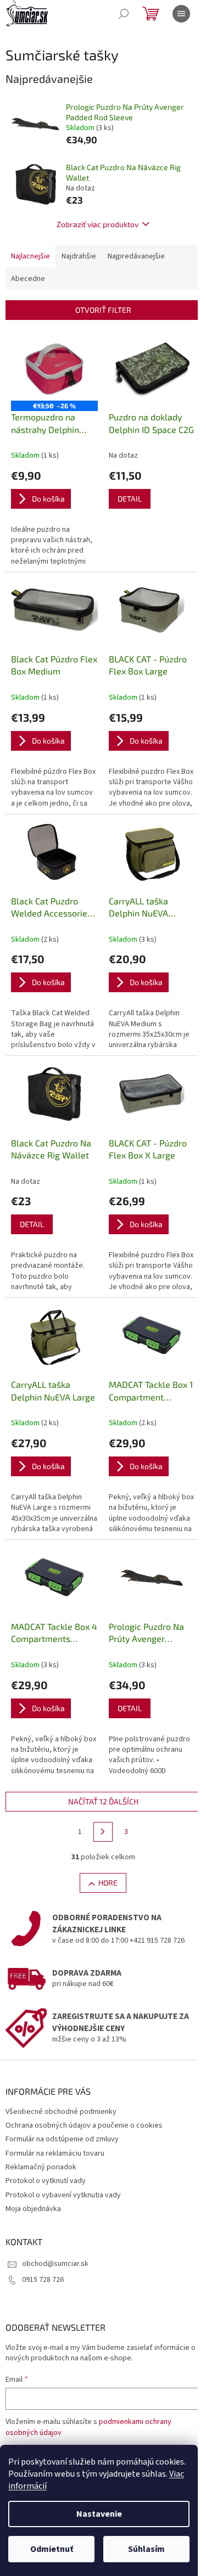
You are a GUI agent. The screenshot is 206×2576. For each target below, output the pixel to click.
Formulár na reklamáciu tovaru (55, 2153)
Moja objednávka (33, 2209)
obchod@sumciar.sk (55, 2264)
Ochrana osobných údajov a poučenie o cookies (84, 2125)
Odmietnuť (52, 2549)
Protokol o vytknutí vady (46, 2181)
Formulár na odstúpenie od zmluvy (62, 2139)
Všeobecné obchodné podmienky (61, 2112)
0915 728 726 (43, 2280)
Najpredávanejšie (136, 256)
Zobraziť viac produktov (98, 224)
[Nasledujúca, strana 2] (103, 1832)
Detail (130, 499)
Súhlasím (146, 2549)
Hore (108, 1883)
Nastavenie (99, 2514)
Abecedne (28, 279)
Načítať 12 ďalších (103, 1801)
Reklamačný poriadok (41, 2167)
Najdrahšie (79, 256)
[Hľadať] (124, 14)
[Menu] (181, 14)
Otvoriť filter (103, 310)
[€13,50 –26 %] (54, 368)
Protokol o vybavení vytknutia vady (63, 2195)
